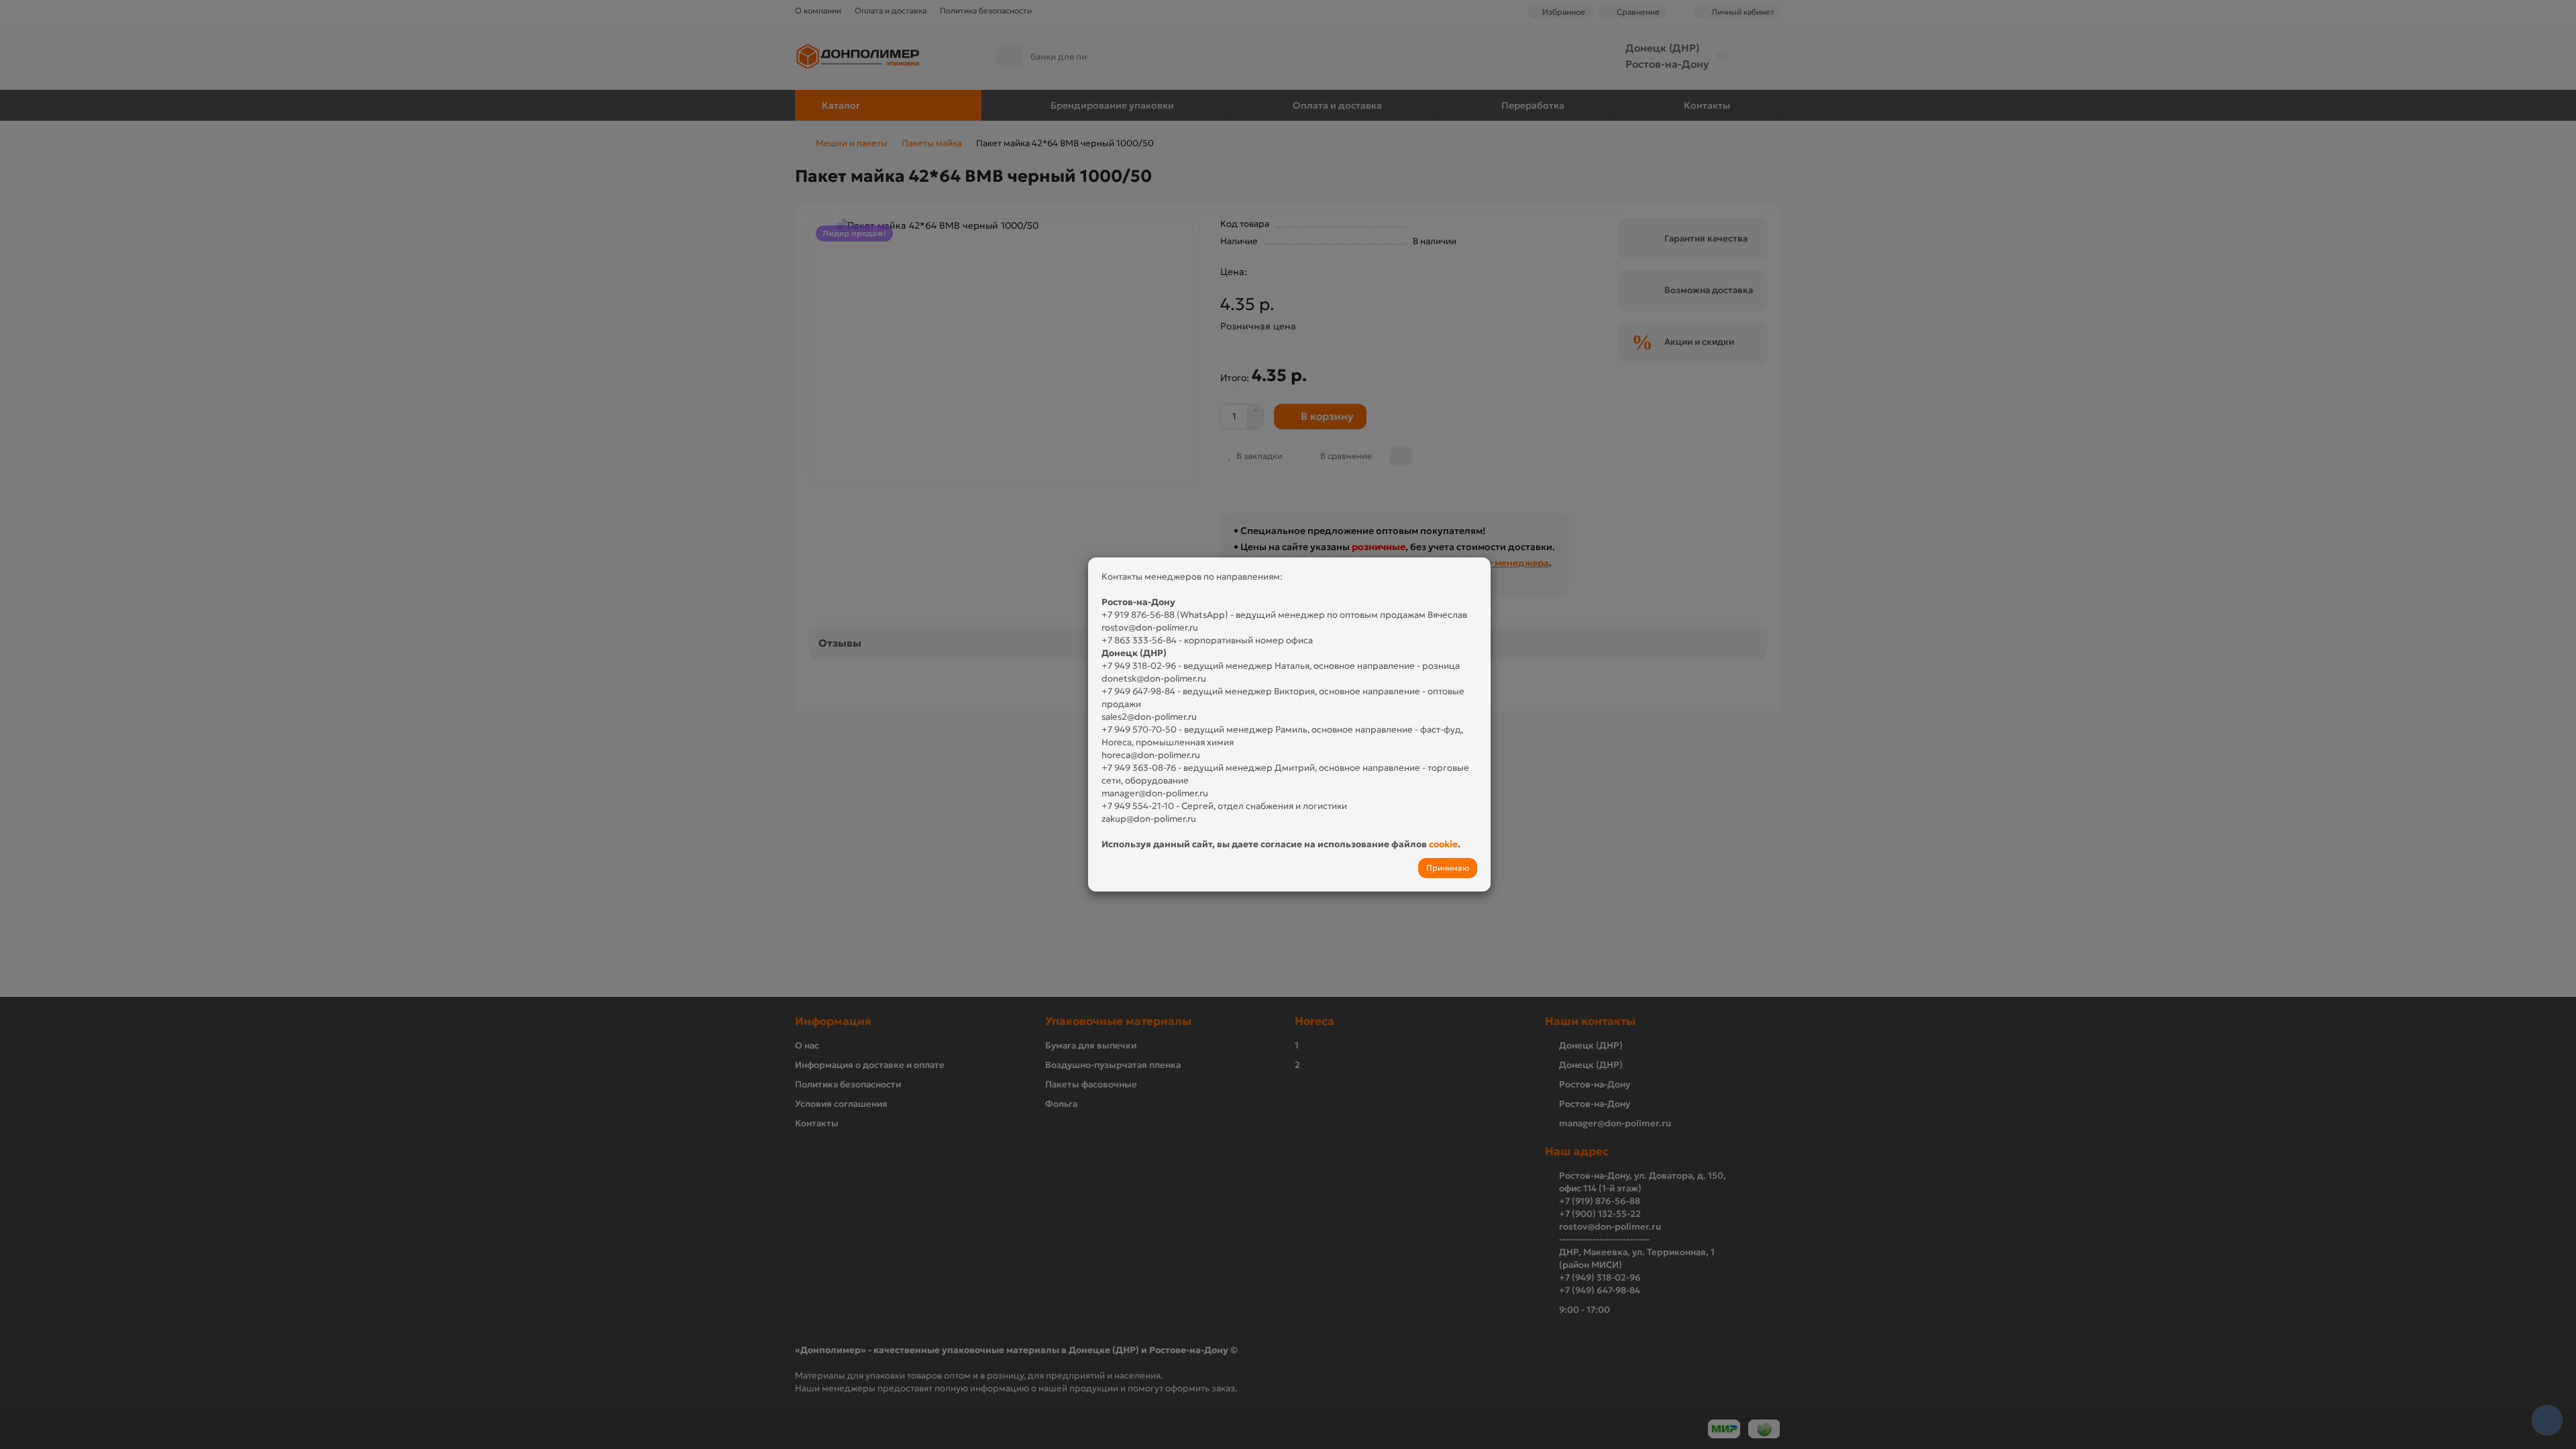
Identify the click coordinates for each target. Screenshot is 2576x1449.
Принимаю (1448, 868)
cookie (1443, 844)
